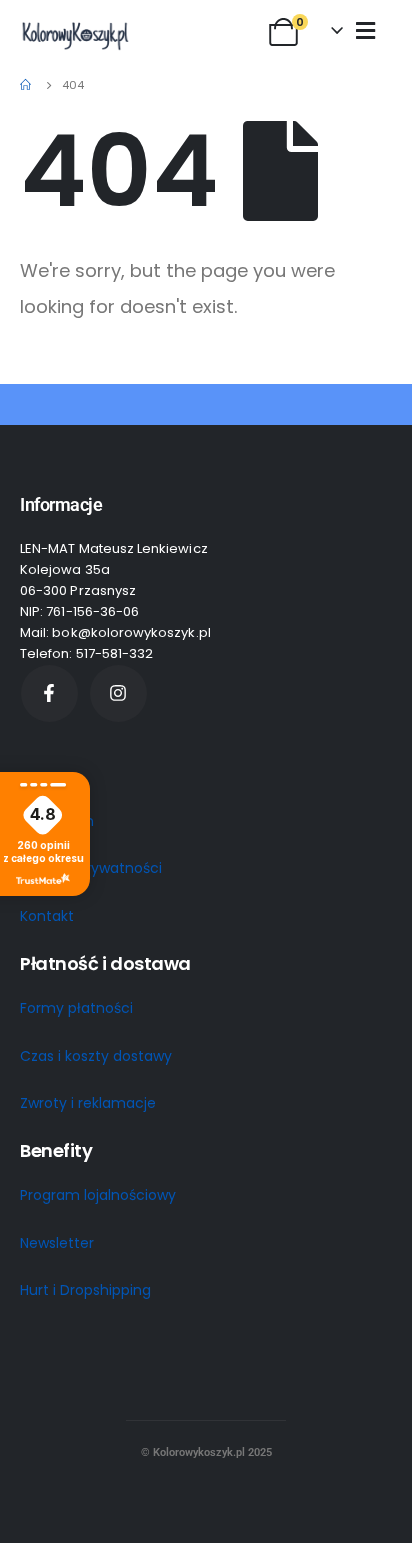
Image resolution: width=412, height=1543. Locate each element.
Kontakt (47, 916)
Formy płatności (76, 1008)
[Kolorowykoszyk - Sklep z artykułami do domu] (75, 35)
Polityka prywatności (91, 868)
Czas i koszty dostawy (96, 1056)
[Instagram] (118, 693)
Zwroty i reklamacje (88, 1103)
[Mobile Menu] (365, 30)
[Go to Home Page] (27, 85)
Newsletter (57, 1243)
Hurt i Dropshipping (85, 1290)
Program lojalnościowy (98, 1195)
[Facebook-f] (49, 693)
